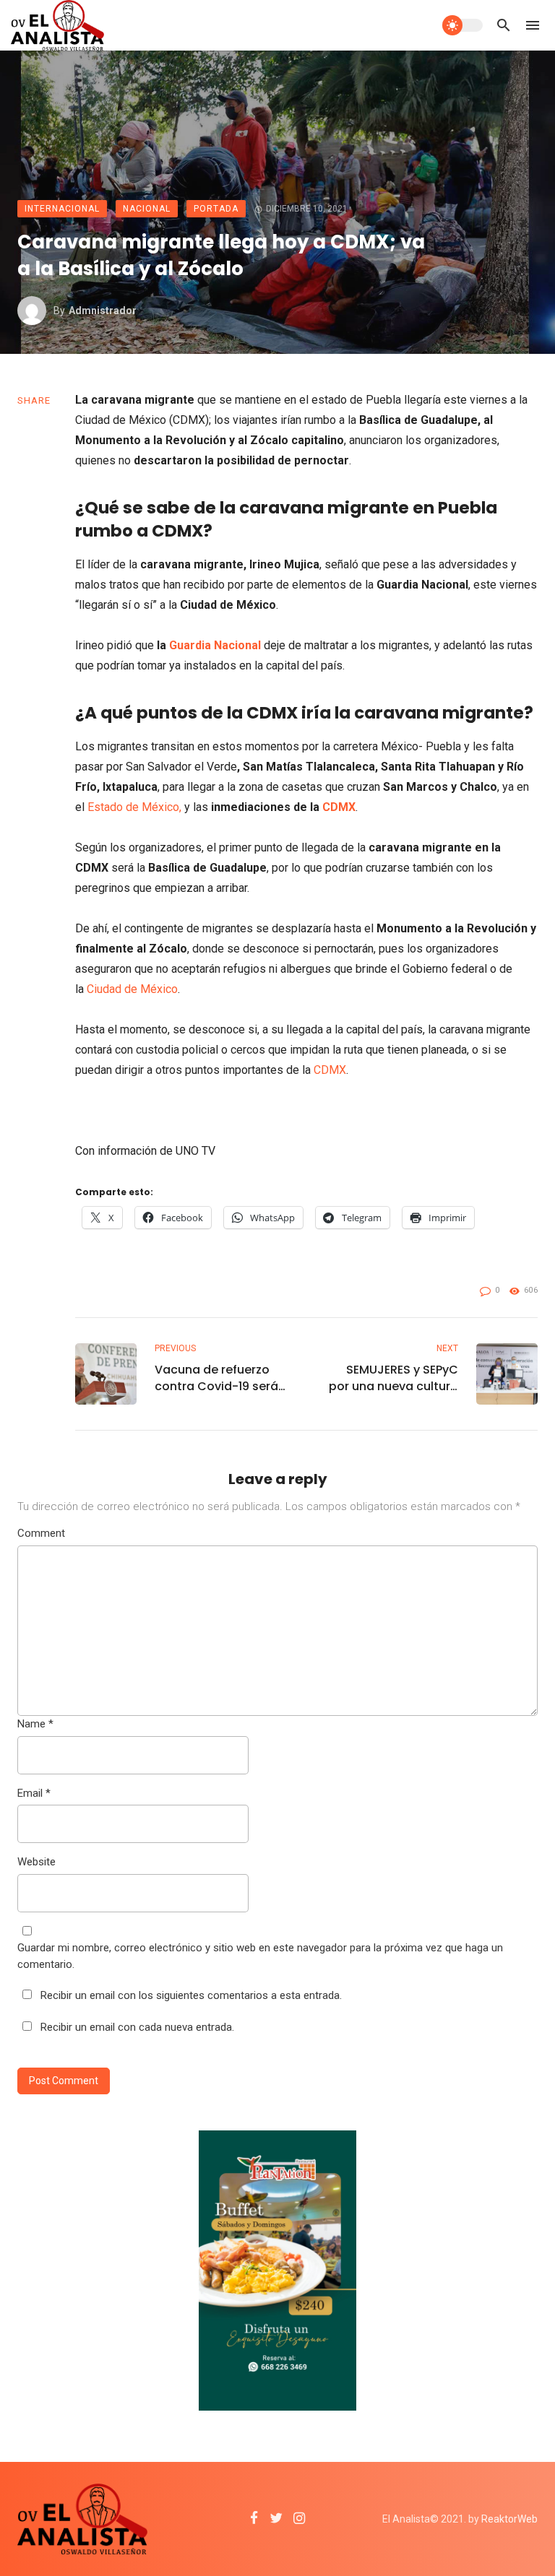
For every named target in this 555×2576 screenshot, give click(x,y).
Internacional (62, 209)
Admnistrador (103, 311)
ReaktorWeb (509, 2519)
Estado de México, (134, 807)
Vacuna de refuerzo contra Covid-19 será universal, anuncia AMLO (216, 1378)
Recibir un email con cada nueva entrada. (137, 2027)
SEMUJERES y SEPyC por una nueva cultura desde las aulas (393, 1378)
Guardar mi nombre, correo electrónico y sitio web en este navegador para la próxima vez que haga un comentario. (260, 1956)
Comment (41, 1533)
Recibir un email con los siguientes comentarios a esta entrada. (191, 1995)
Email (34, 1793)
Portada (216, 209)
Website (36, 1862)
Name (35, 1724)
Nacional (147, 209)
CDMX (339, 807)
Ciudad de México (132, 989)
